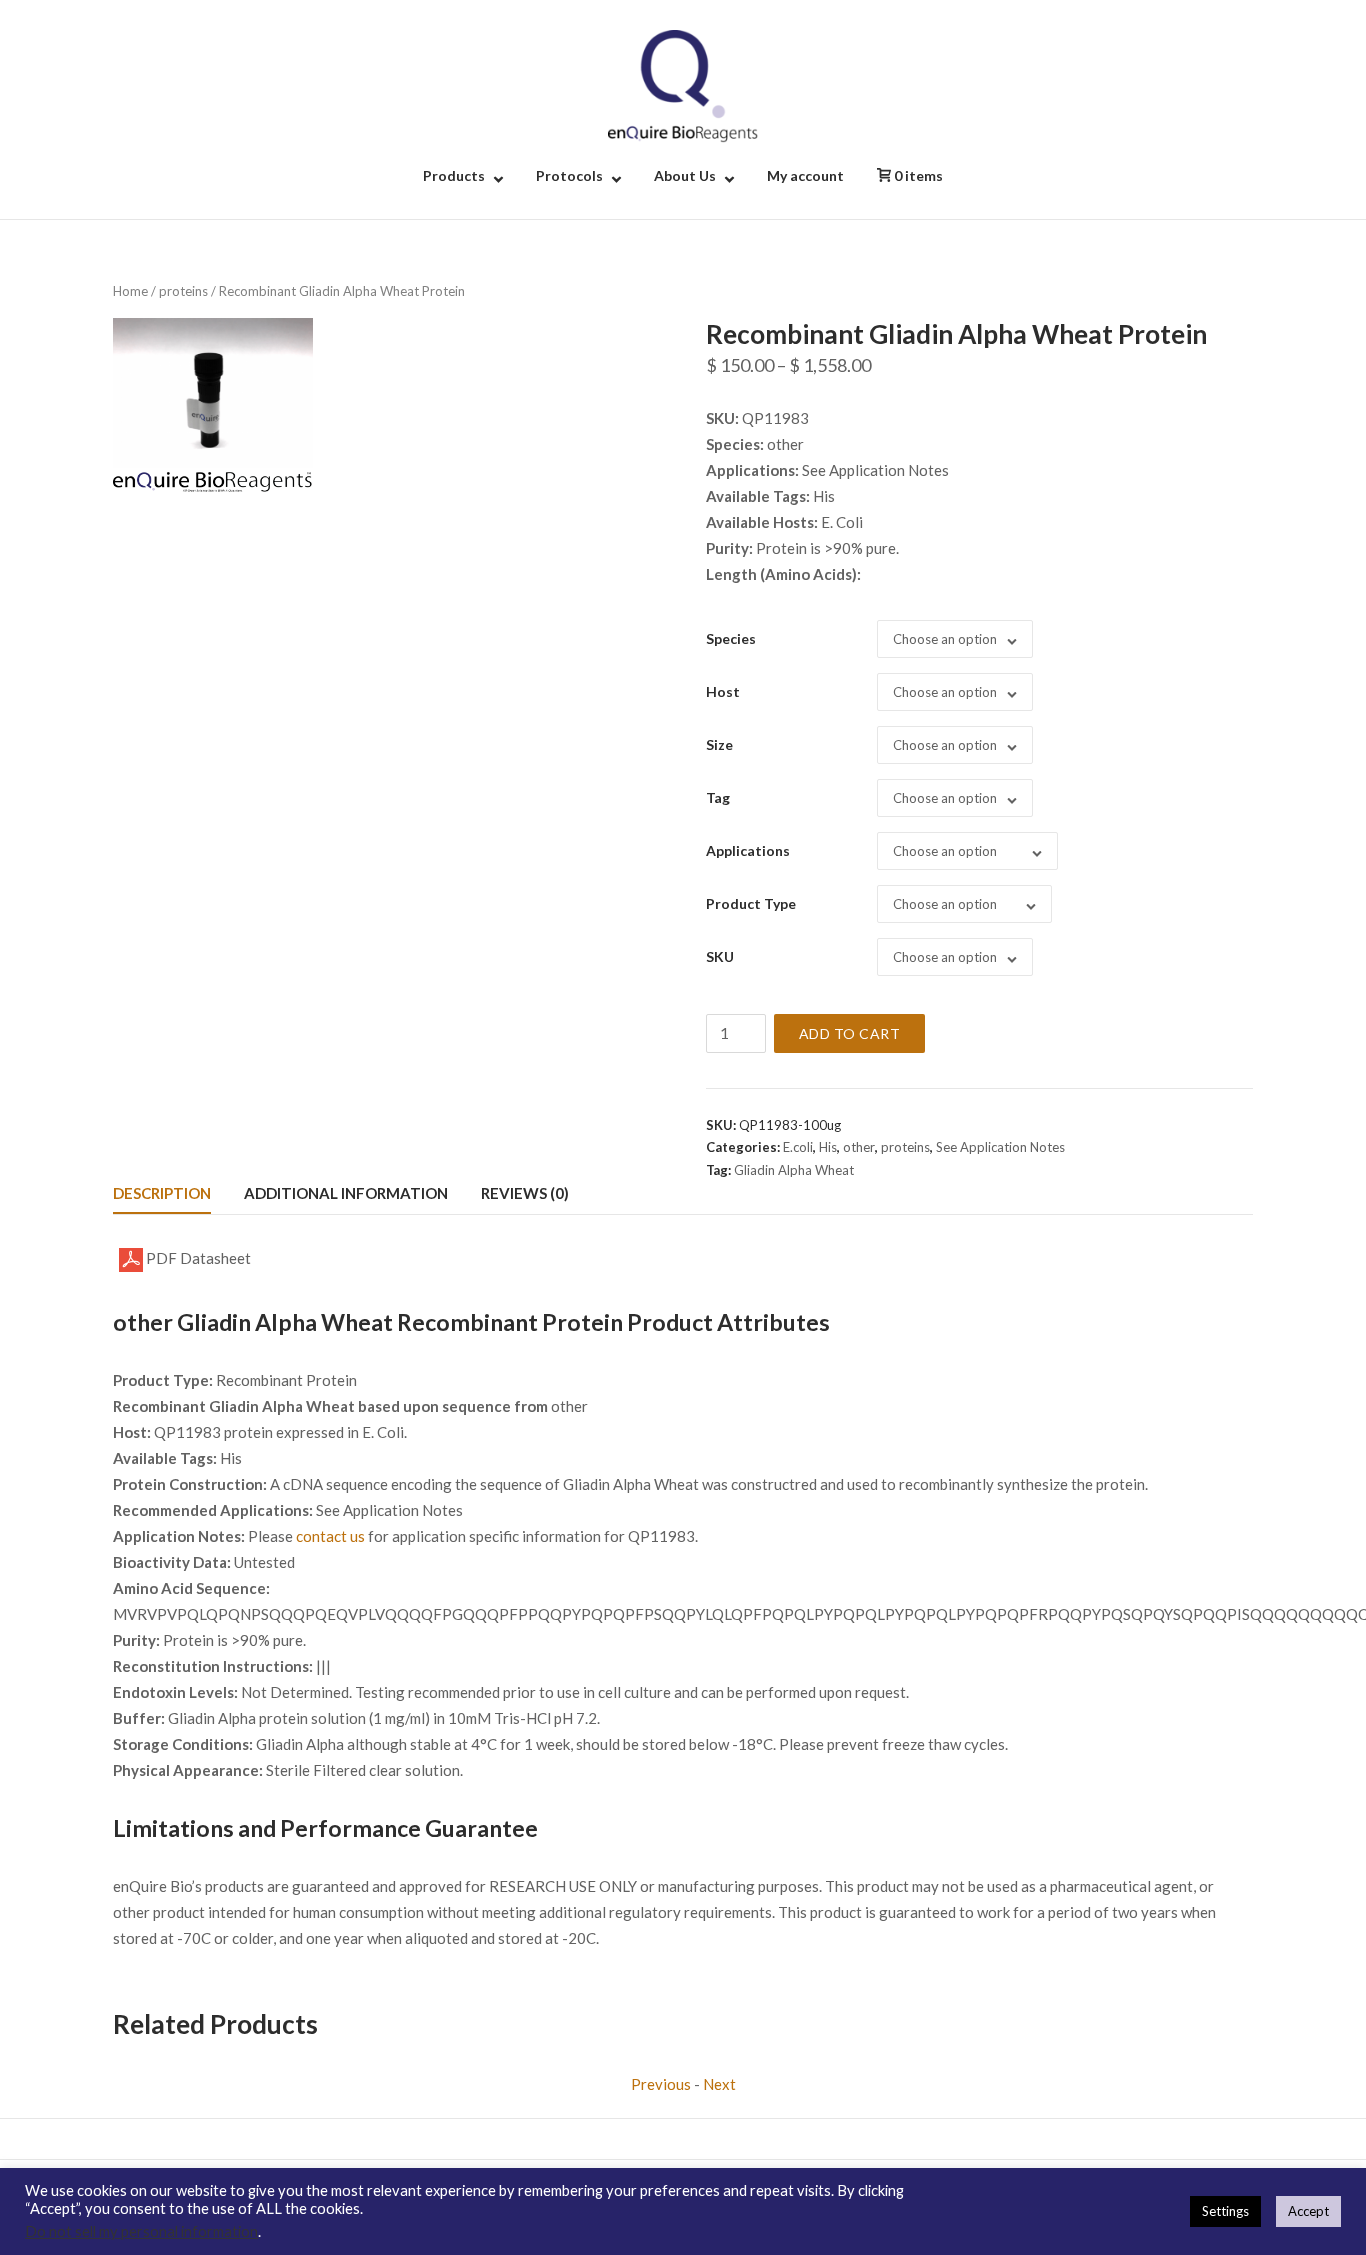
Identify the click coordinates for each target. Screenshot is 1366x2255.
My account (805, 175)
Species (731, 638)
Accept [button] (1308, 2211)
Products (454, 175)
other (859, 1147)
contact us (330, 1536)
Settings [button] (1225, 2211)
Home (130, 291)
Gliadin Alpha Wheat (794, 1170)
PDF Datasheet (197, 1258)
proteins (183, 291)
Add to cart (850, 1033)
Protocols (569, 175)
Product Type (751, 903)
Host (723, 691)
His (828, 1147)
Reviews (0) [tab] (525, 1193)
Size (719, 744)
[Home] (683, 84)
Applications (748, 850)
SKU (720, 956)
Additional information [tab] (346, 1193)
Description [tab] (162, 1193)
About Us (685, 175)
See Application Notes (1000, 1147)
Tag (718, 797)
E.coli (798, 1147)
